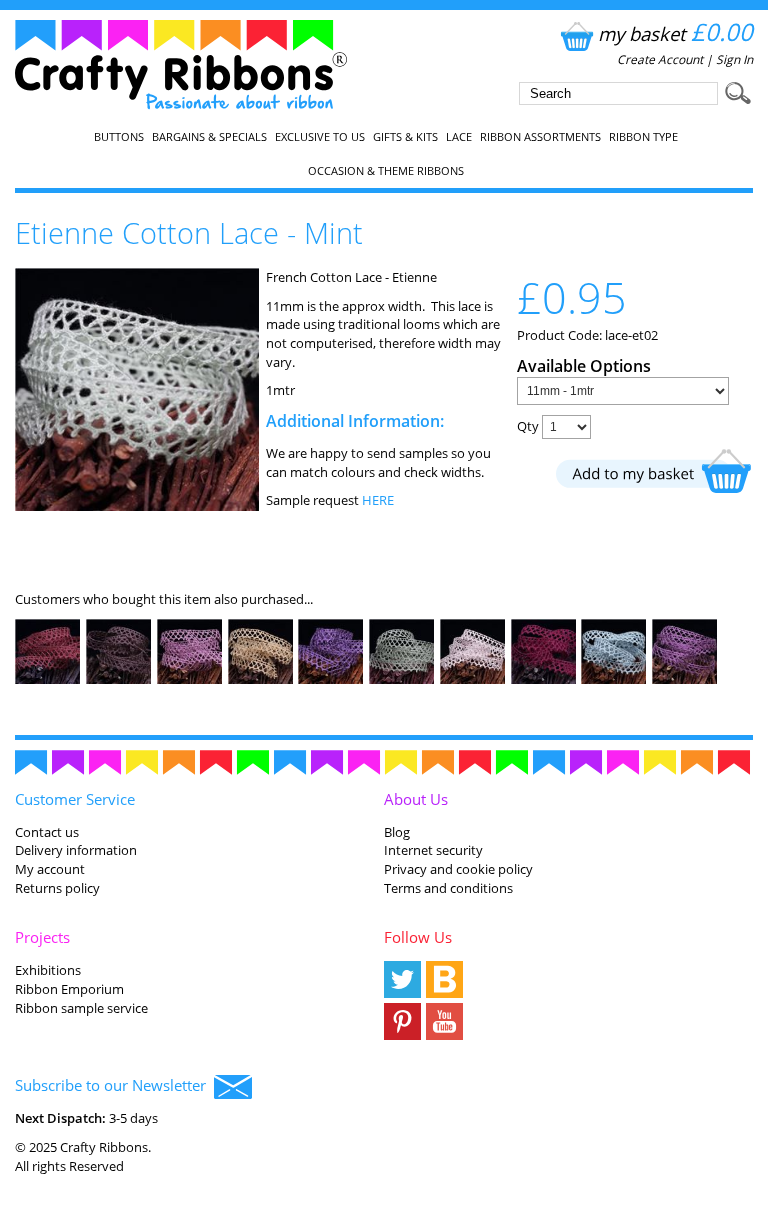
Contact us (47, 832)
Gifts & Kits (405, 137)
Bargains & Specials (209, 137)
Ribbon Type (643, 137)
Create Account (660, 59)
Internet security (433, 850)
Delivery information (76, 850)
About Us (416, 799)
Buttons (119, 137)
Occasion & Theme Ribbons (386, 171)
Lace (459, 137)
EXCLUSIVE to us (320, 137)
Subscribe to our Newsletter (114, 1085)
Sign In (734, 59)
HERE (378, 500)
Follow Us (418, 937)
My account (50, 869)
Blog (397, 832)
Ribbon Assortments (540, 137)
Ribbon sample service (81, 1008)
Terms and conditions (448, 888)
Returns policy (57, 888)
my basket (675, 33)
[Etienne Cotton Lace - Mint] (136, 506)
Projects (42, 937)
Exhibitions (48, 970)
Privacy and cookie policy (458, 869)
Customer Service (75, 799)
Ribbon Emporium (69, 989)
